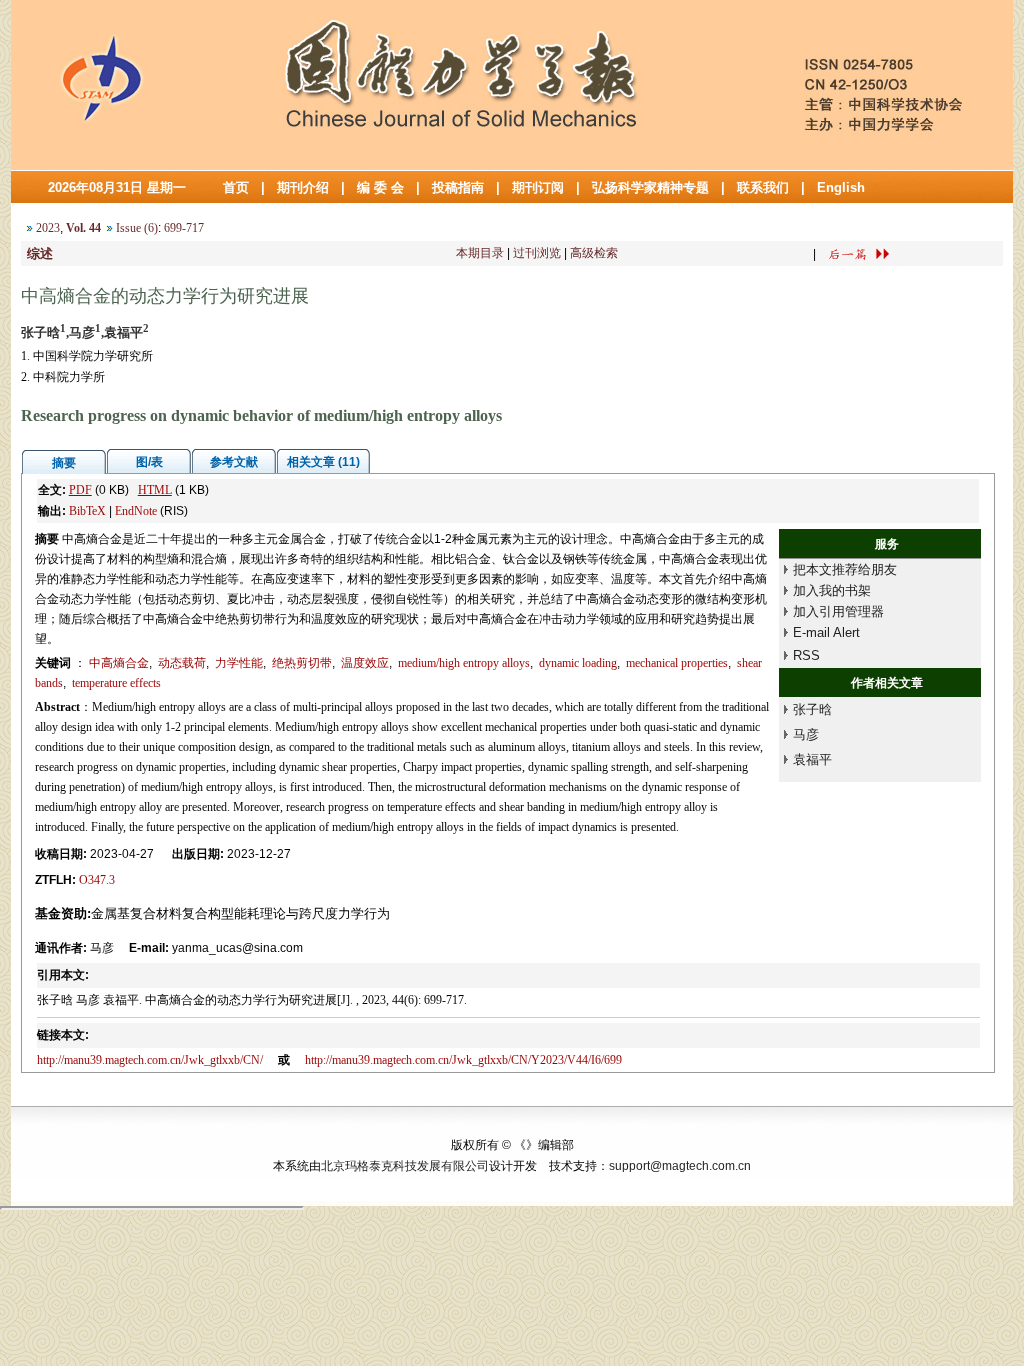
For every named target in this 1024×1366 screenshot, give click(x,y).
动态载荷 (182, 663)
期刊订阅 (538, 187)
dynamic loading (578, 663)
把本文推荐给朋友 (845, 569)
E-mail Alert (826, 632)
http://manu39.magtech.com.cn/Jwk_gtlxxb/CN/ (150, 1060)
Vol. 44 (83, 228)
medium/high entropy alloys (464, 663)
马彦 (806, 734)
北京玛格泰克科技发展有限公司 (405, 1166)
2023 (48, 228)
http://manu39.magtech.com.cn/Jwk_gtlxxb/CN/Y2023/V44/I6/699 (463, 1060)
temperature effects (116, 683)
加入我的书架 (832, 590)
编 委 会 (380, 187)
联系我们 (763, 187)
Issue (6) (137, 228)
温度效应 (365, 663)
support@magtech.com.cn (680, 1166)
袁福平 (812, 759)
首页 (236, 187)
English (841, 187)
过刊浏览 (537, 253)
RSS (806, 655)
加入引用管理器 (838, 611)
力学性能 (239, 663)
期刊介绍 (303, 187)
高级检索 (594, 253)
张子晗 (812, 709)
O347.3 (97, 880)
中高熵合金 (119, 663)
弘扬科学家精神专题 (650, 187)
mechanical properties (677, 663)
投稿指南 (458, 187)
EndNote (136, 511)
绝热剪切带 (302, 663)
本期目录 (480, 253)
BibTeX (87, 511)
